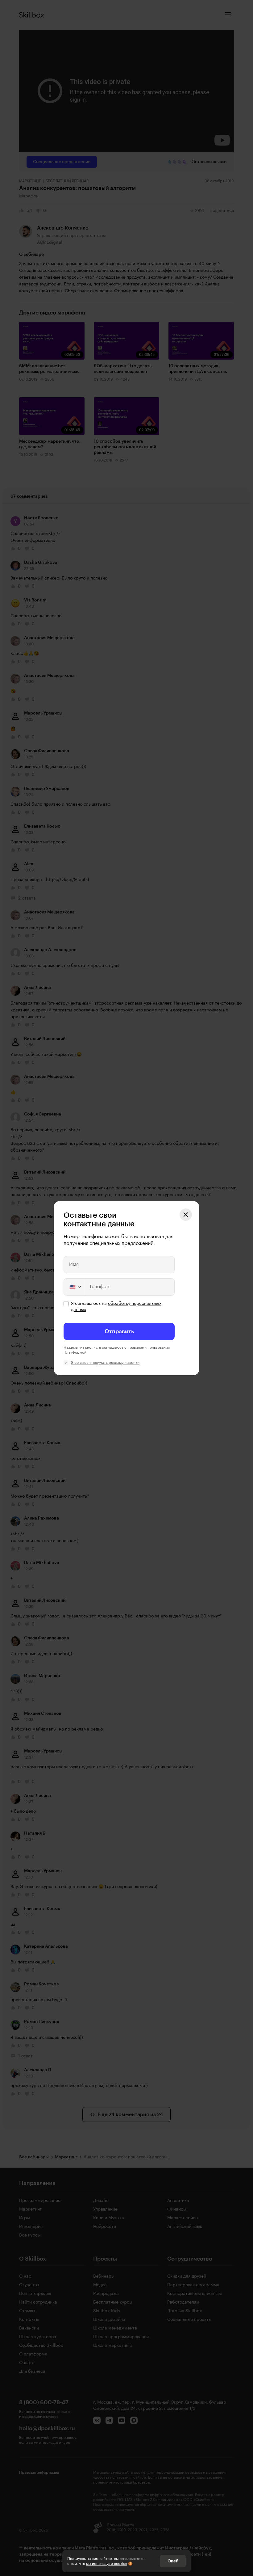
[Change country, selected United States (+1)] (75, 1287)
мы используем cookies (107, 2564)
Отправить (119, 1331)
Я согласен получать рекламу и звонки (105, 1363)
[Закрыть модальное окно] (186, 1215)
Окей (173, 2561)
